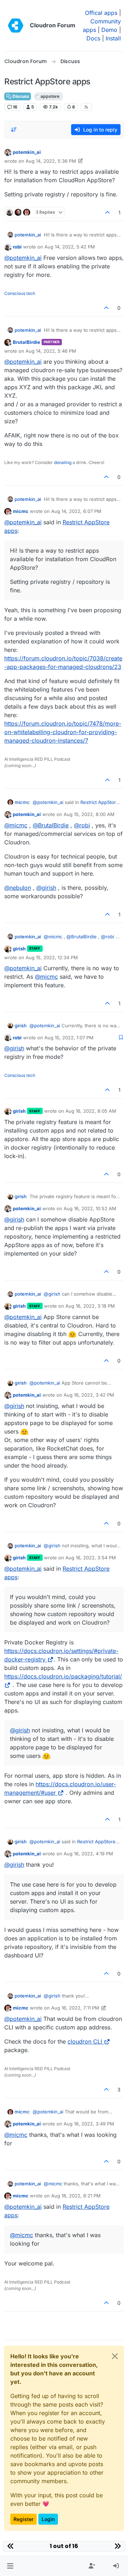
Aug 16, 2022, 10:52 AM (90, 1208)
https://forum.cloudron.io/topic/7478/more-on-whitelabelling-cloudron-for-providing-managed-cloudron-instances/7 (63, 732)
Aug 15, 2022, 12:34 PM (52, 957)
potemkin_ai (27, 152)
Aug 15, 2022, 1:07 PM (69, 1038)
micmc (21, 511)
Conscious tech (20, 293)
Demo (109, 30)
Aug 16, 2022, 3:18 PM (90, 1306)
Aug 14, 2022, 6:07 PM (76, 511)
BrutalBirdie (26, 342)
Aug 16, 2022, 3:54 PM (91, 1558)
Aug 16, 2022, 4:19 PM (88, 1854)
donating (63, 462)
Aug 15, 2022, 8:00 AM (89, 814)
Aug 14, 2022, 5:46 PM (51, 351)
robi (17, 247)
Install (113, 38)
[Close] (115, 2356)
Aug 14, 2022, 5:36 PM (51, 161)
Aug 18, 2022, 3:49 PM (89, 2124)
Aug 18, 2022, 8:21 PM (76, 2196)
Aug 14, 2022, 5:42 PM (70, 247)
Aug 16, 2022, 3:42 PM (89, 1395)
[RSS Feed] (86, 107)
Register (23, 2519)
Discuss (20, 96)
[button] (10, 2566)
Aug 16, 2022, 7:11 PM (75, 2008)
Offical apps (101, 13)
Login (48, 2519)
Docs (93, 38)
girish (19, 949)
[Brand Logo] (16, 26)
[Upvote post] (108, 213)
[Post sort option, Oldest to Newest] (14, 130)
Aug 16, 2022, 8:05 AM (91, 1111)
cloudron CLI (85, 2041)
